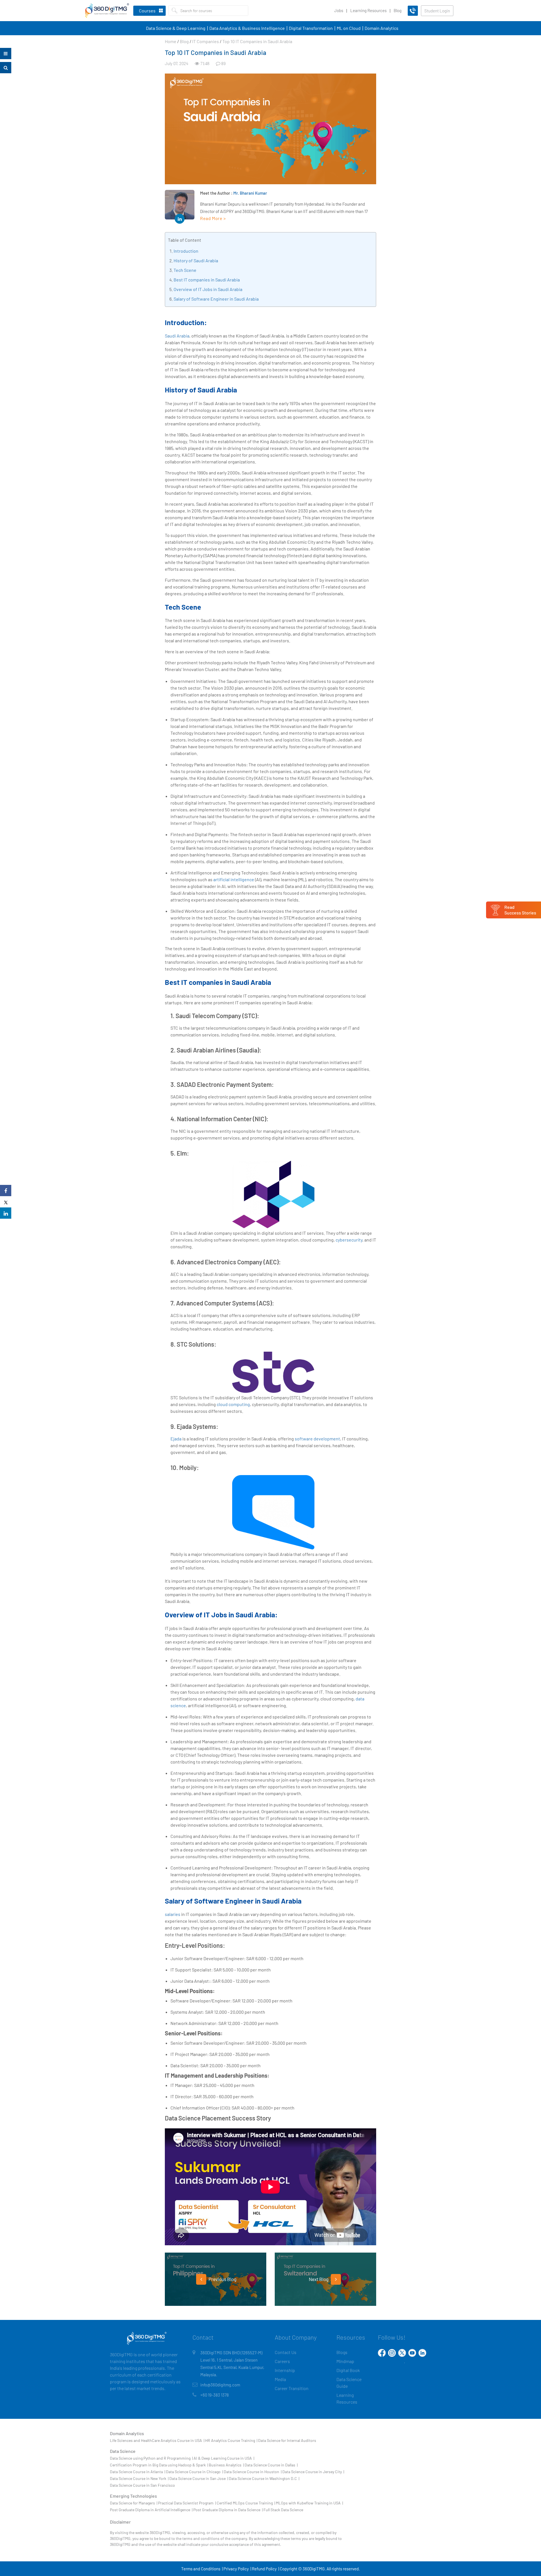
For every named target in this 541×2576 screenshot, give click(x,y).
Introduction (186, 251)
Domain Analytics (382, 28)
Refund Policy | (265, 2569)
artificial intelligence (234, 879)
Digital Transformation (311, 28)
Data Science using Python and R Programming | (151, 2458)
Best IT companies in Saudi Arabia (207, 280)
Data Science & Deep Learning (176, 28)
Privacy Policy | (237, 2569)
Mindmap (345, 2361)
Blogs (342, 2352)
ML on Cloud (349, 28)
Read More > (213, 218)
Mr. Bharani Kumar (250, 193)
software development (317, 1439)
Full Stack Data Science (283, 2510)
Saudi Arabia (177, 336)
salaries (173, 1914)
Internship (285, 2370)
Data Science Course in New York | (139, 2478)
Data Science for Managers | (134, 2503)
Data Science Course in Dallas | (271, 2465)
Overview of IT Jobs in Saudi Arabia (208, 289)
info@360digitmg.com (220, 2385)
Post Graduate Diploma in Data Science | (228, 2510)
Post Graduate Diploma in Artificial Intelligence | (151, 2510)
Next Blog (319, 2279)
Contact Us (286, 2352)
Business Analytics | (226, 2465)
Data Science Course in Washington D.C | (264, 2478)
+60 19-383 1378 (215, 2395)
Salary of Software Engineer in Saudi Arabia (216, 299)
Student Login (437, 11)
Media (280, 2379)
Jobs (339, 10)
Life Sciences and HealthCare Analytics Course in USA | (157, 2440)
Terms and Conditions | (202, 2569)
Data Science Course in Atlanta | (138, 2472)
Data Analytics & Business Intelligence (247, 28)
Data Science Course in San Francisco (142, 2485)
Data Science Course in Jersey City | (313, 2472)
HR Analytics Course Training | (231, 2440)
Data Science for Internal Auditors (287, 2440)
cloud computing (233, 1404)
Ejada (176, 1439)
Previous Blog (222, 2279)
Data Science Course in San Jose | (199, 2478)
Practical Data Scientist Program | (187, 2503)
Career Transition (292, 2388)
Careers (282, 2361)
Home (171, 41)
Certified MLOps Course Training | (246, 2503)
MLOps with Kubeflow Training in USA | (309, 2503)
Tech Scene (185, 270)
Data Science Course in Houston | (253, 2472)
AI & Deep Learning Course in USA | (224, 2458)
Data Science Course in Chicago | (194, 2472)
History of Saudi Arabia (196, 260)
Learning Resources (368, 10)
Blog (398, 10)
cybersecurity (349, 1240)
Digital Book (348, 2370)
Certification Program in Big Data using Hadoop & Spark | (159, 2465)
